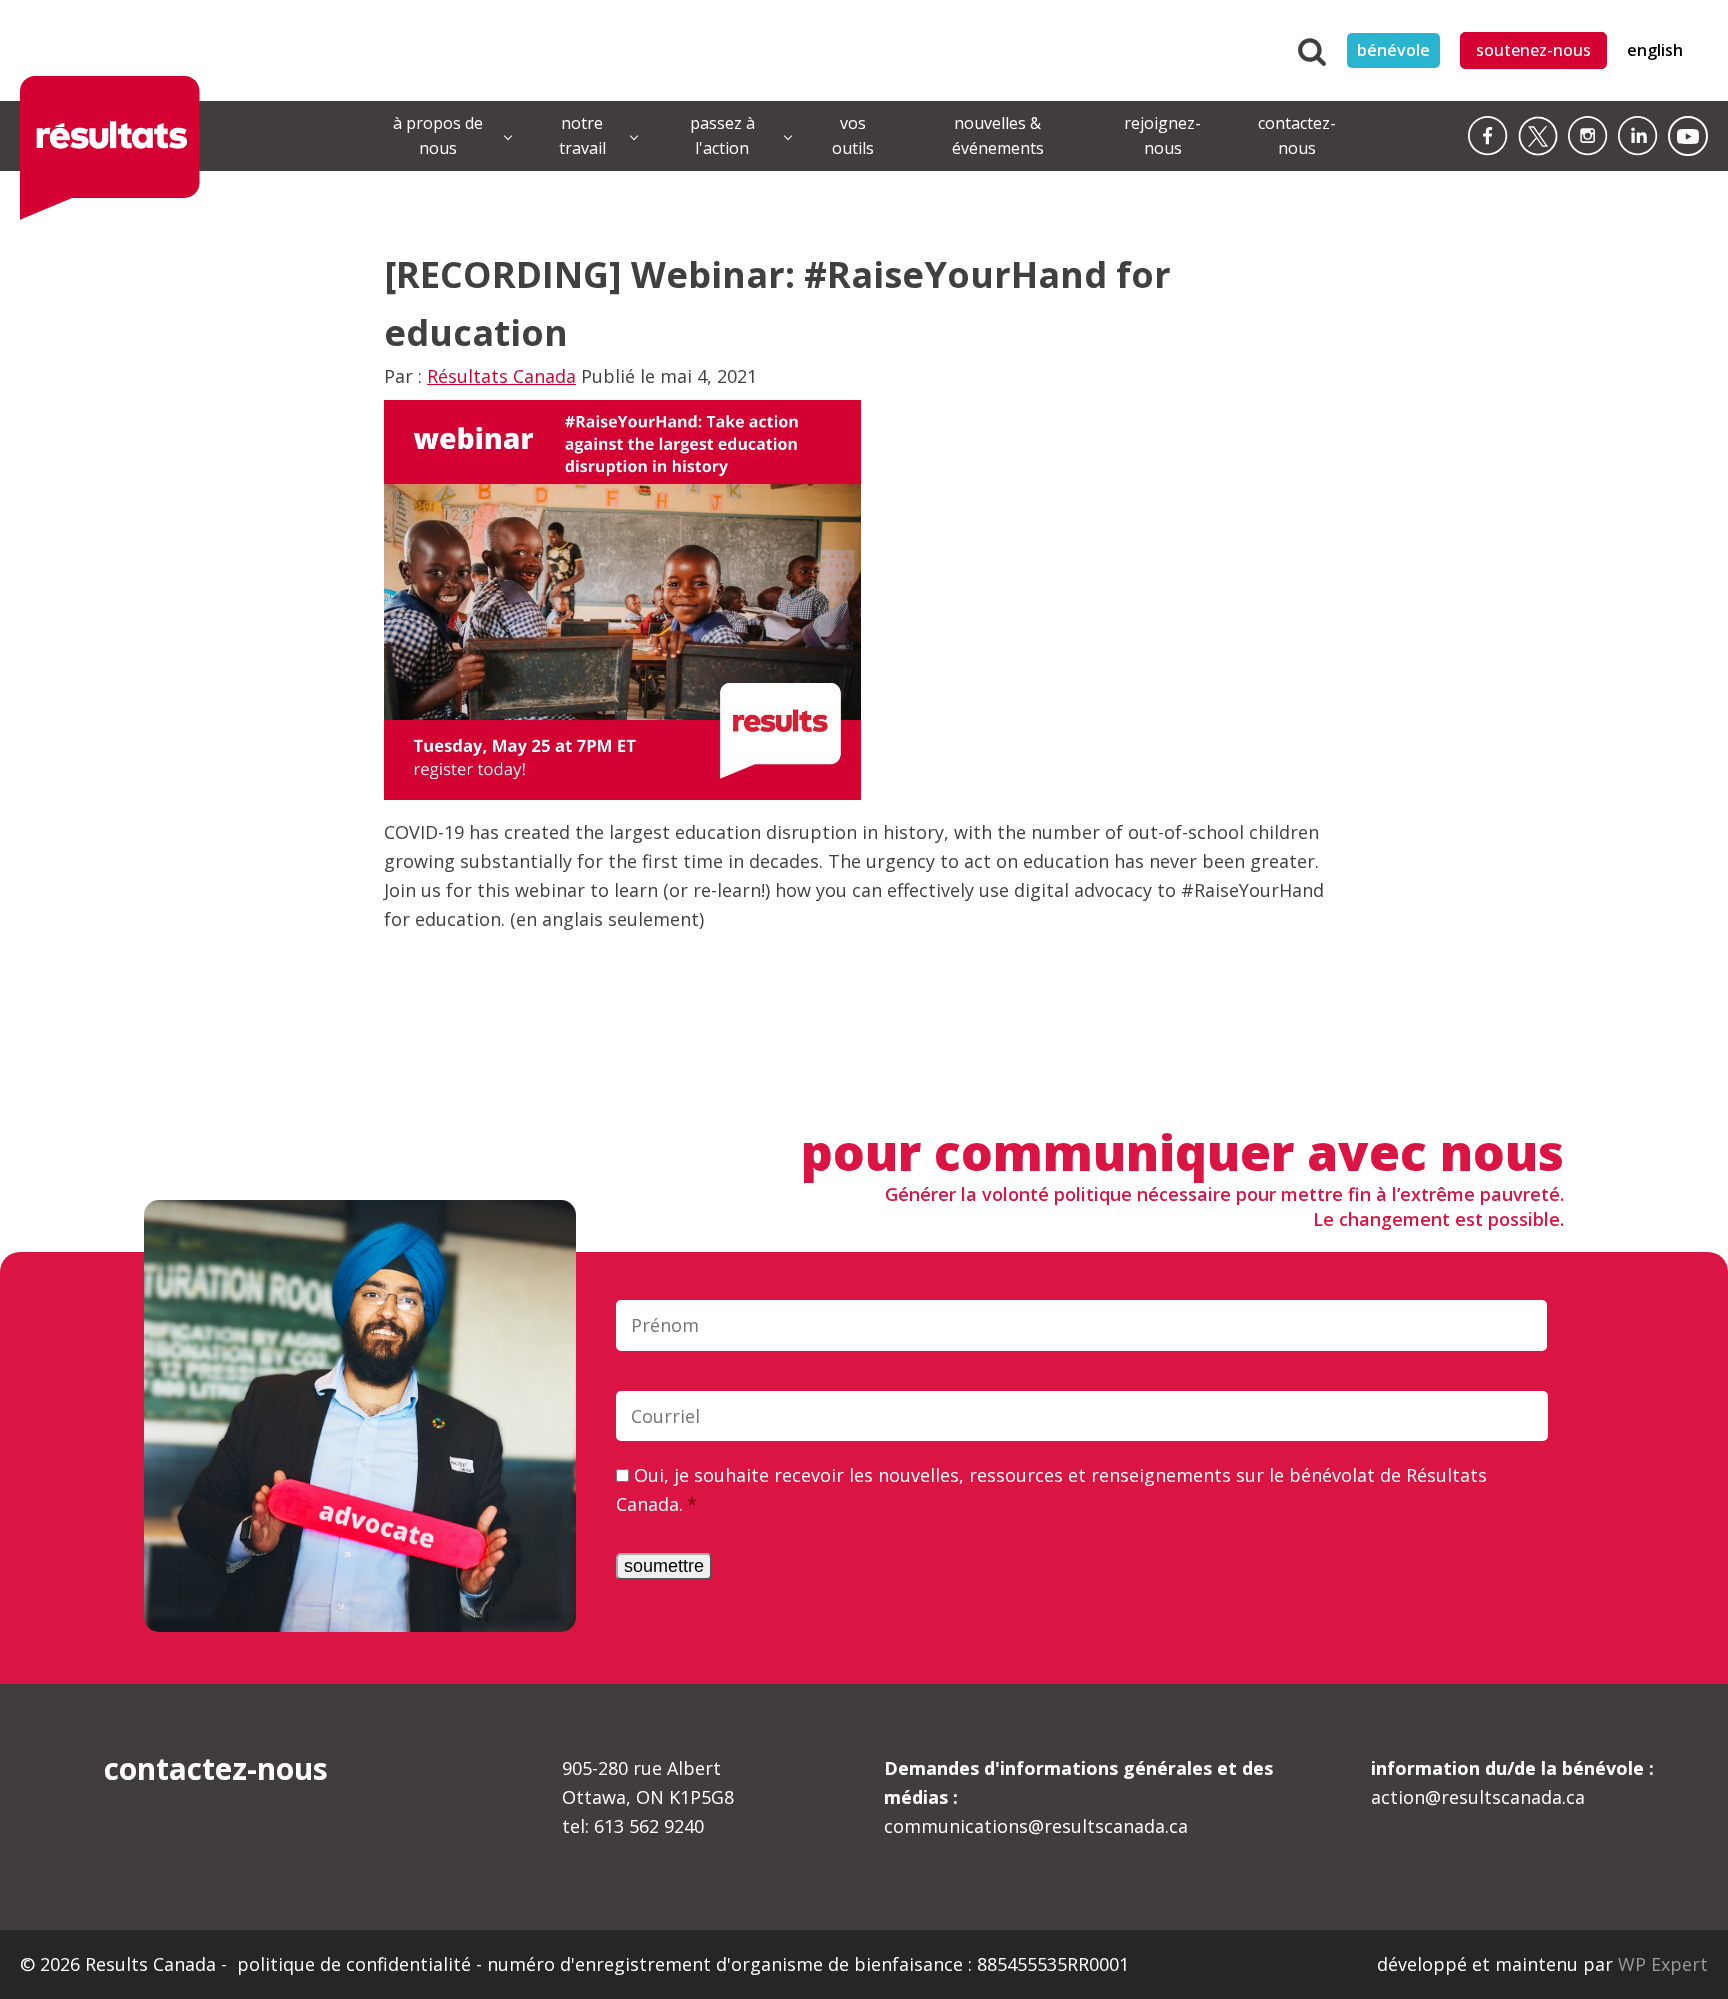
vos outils (853, 136)
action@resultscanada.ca (1512, 1782)
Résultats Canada (501, 376)
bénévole (1393, 50)
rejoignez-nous (1162, 136)
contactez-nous (1297, 136)
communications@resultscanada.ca (1078, 1797)
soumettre (664, 1566)
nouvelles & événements (998, 136)
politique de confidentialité (356, 1964)
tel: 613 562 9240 (633, 1826)
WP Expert (1663, 1964)
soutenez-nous (1533, 50)
